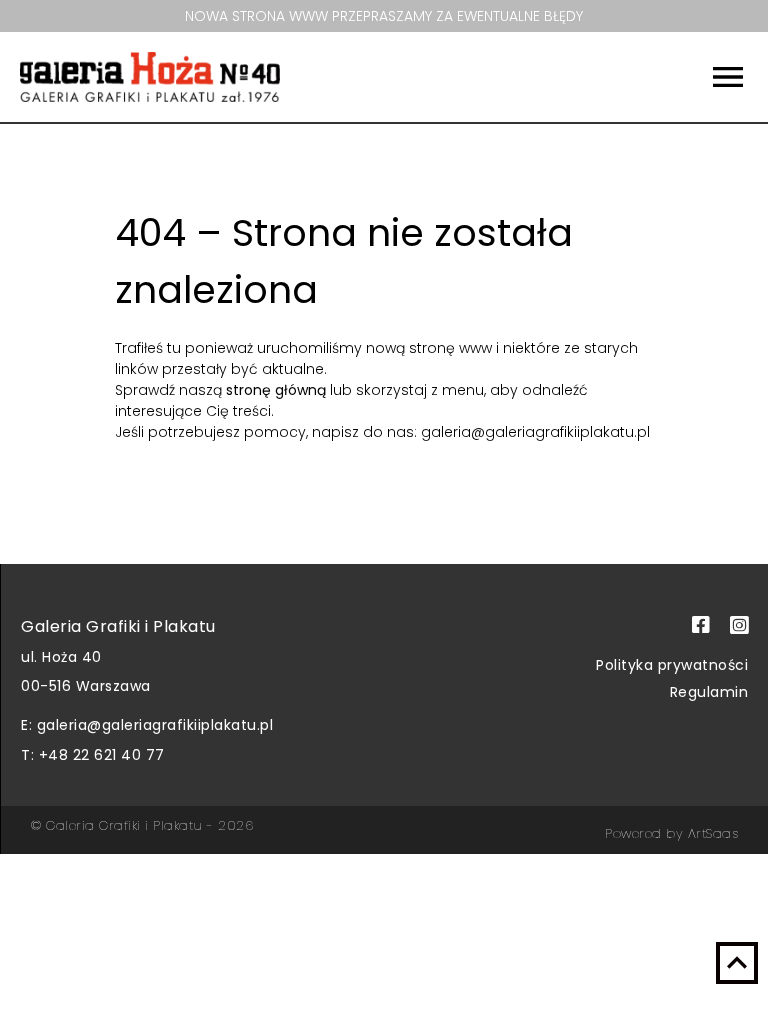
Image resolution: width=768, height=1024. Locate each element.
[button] (675, 77)
